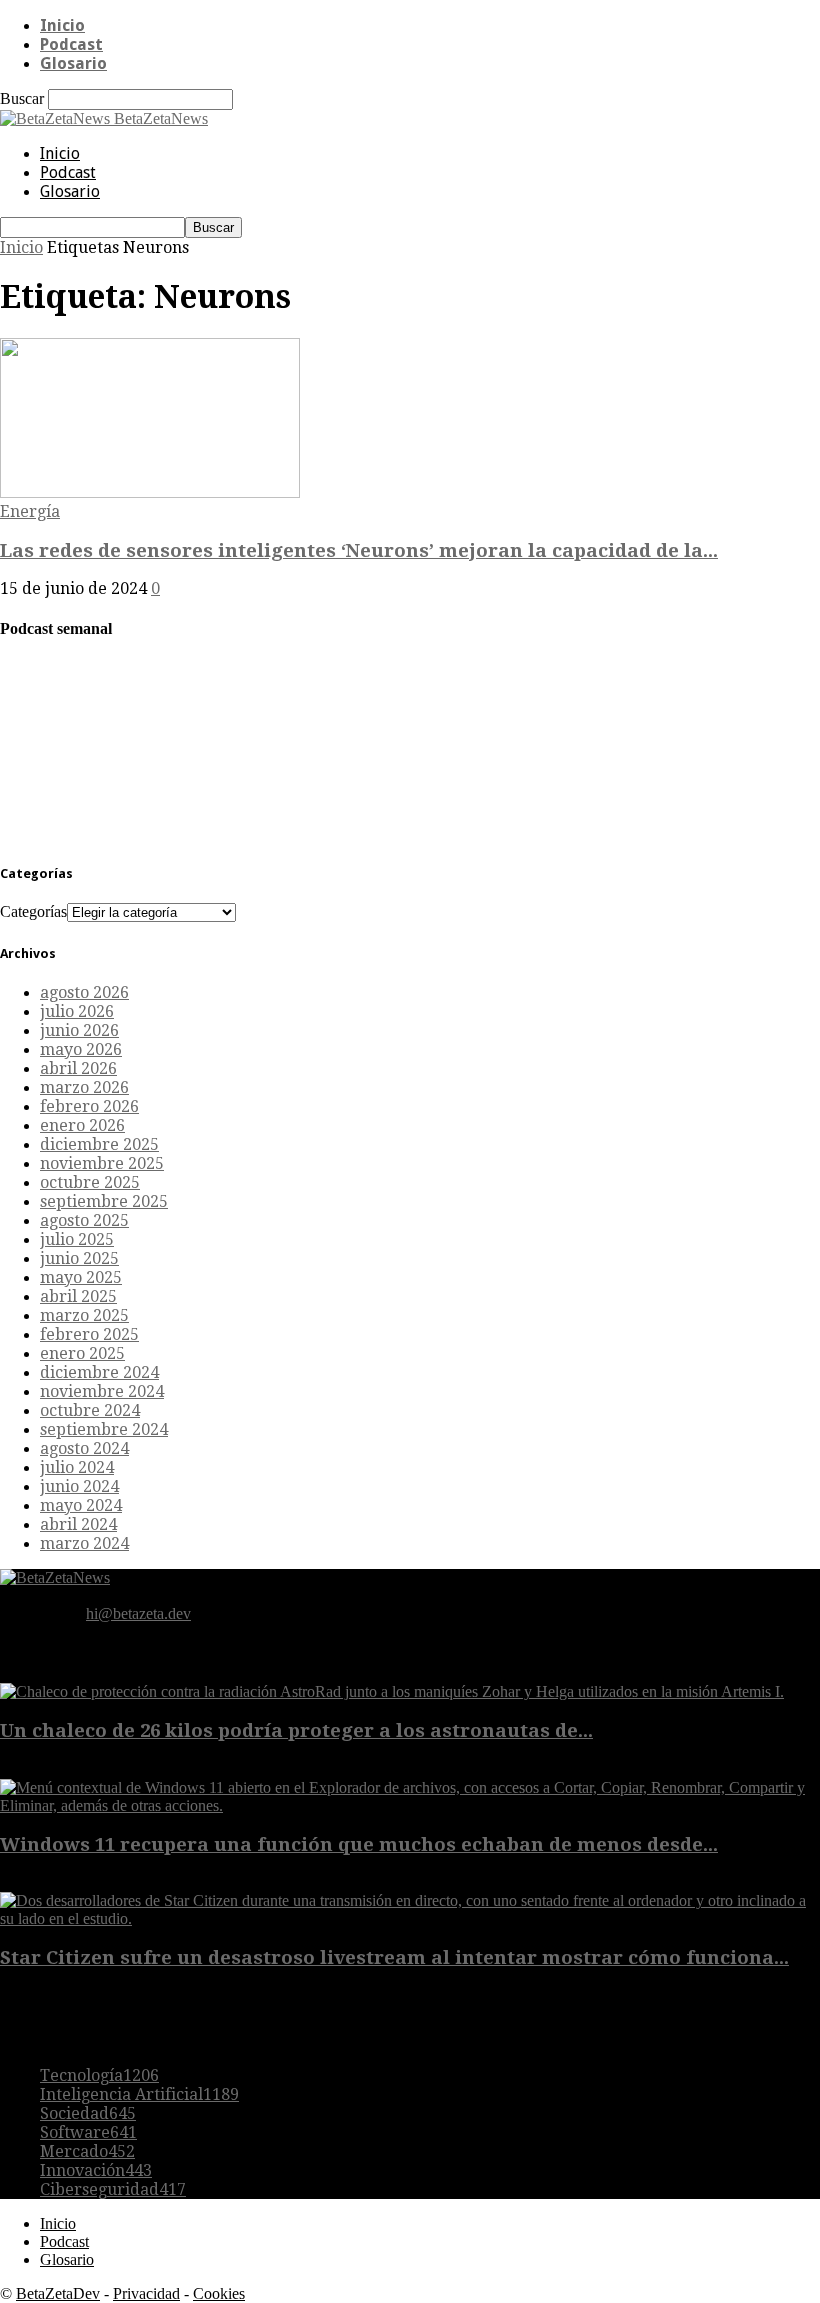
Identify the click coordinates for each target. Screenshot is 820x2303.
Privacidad (146, 2293)
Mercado (87, 2151)
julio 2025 (77, 1239)
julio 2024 (77, 1467)
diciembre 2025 (99, 1144)
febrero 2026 (89, 1106)
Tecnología (99, 2075)
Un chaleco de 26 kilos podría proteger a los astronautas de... (296, 1730)
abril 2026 (78, 1068)
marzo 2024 (84, 1543)
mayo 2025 (81, 1277)
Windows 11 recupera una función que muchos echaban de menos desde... (359, 1844)
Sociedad (88, 2113)
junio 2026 (79, 1030)
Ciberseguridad (113, 2189)
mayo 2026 (81, 1049)
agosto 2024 (84, 1448)
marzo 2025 (84, 1315)
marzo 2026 (84, 1087)
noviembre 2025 (102, 1163)
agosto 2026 (84, 992)
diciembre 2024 (99, 1372)
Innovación (96, 2170)
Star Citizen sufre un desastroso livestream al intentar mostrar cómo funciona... (394, 1957)
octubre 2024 (90, 1410)
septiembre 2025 (104, 1201)
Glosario (73, 63)
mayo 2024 (81, 1505)
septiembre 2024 (104, 1429)
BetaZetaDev (58, 2293)
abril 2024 (78, 1524)
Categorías (33, 911)
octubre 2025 (90, 1182)
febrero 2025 (89, 1334)
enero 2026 (82, 1125)
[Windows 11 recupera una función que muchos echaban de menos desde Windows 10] (410, 1805)
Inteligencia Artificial (139, 2094)
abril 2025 (78, 1296)
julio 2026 (77, 1011)
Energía (30, 511)
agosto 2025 (84, 1220)
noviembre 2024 (102, 1391)
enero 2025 (82, 1353)
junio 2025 (79, 1258)
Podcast (71, 44)
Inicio (62, 25)
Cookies (219, 2293)
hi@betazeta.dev (138, 1613)
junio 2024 (79, 1486)
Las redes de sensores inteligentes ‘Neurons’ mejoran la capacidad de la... (359, 550)
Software (88, 2132)
